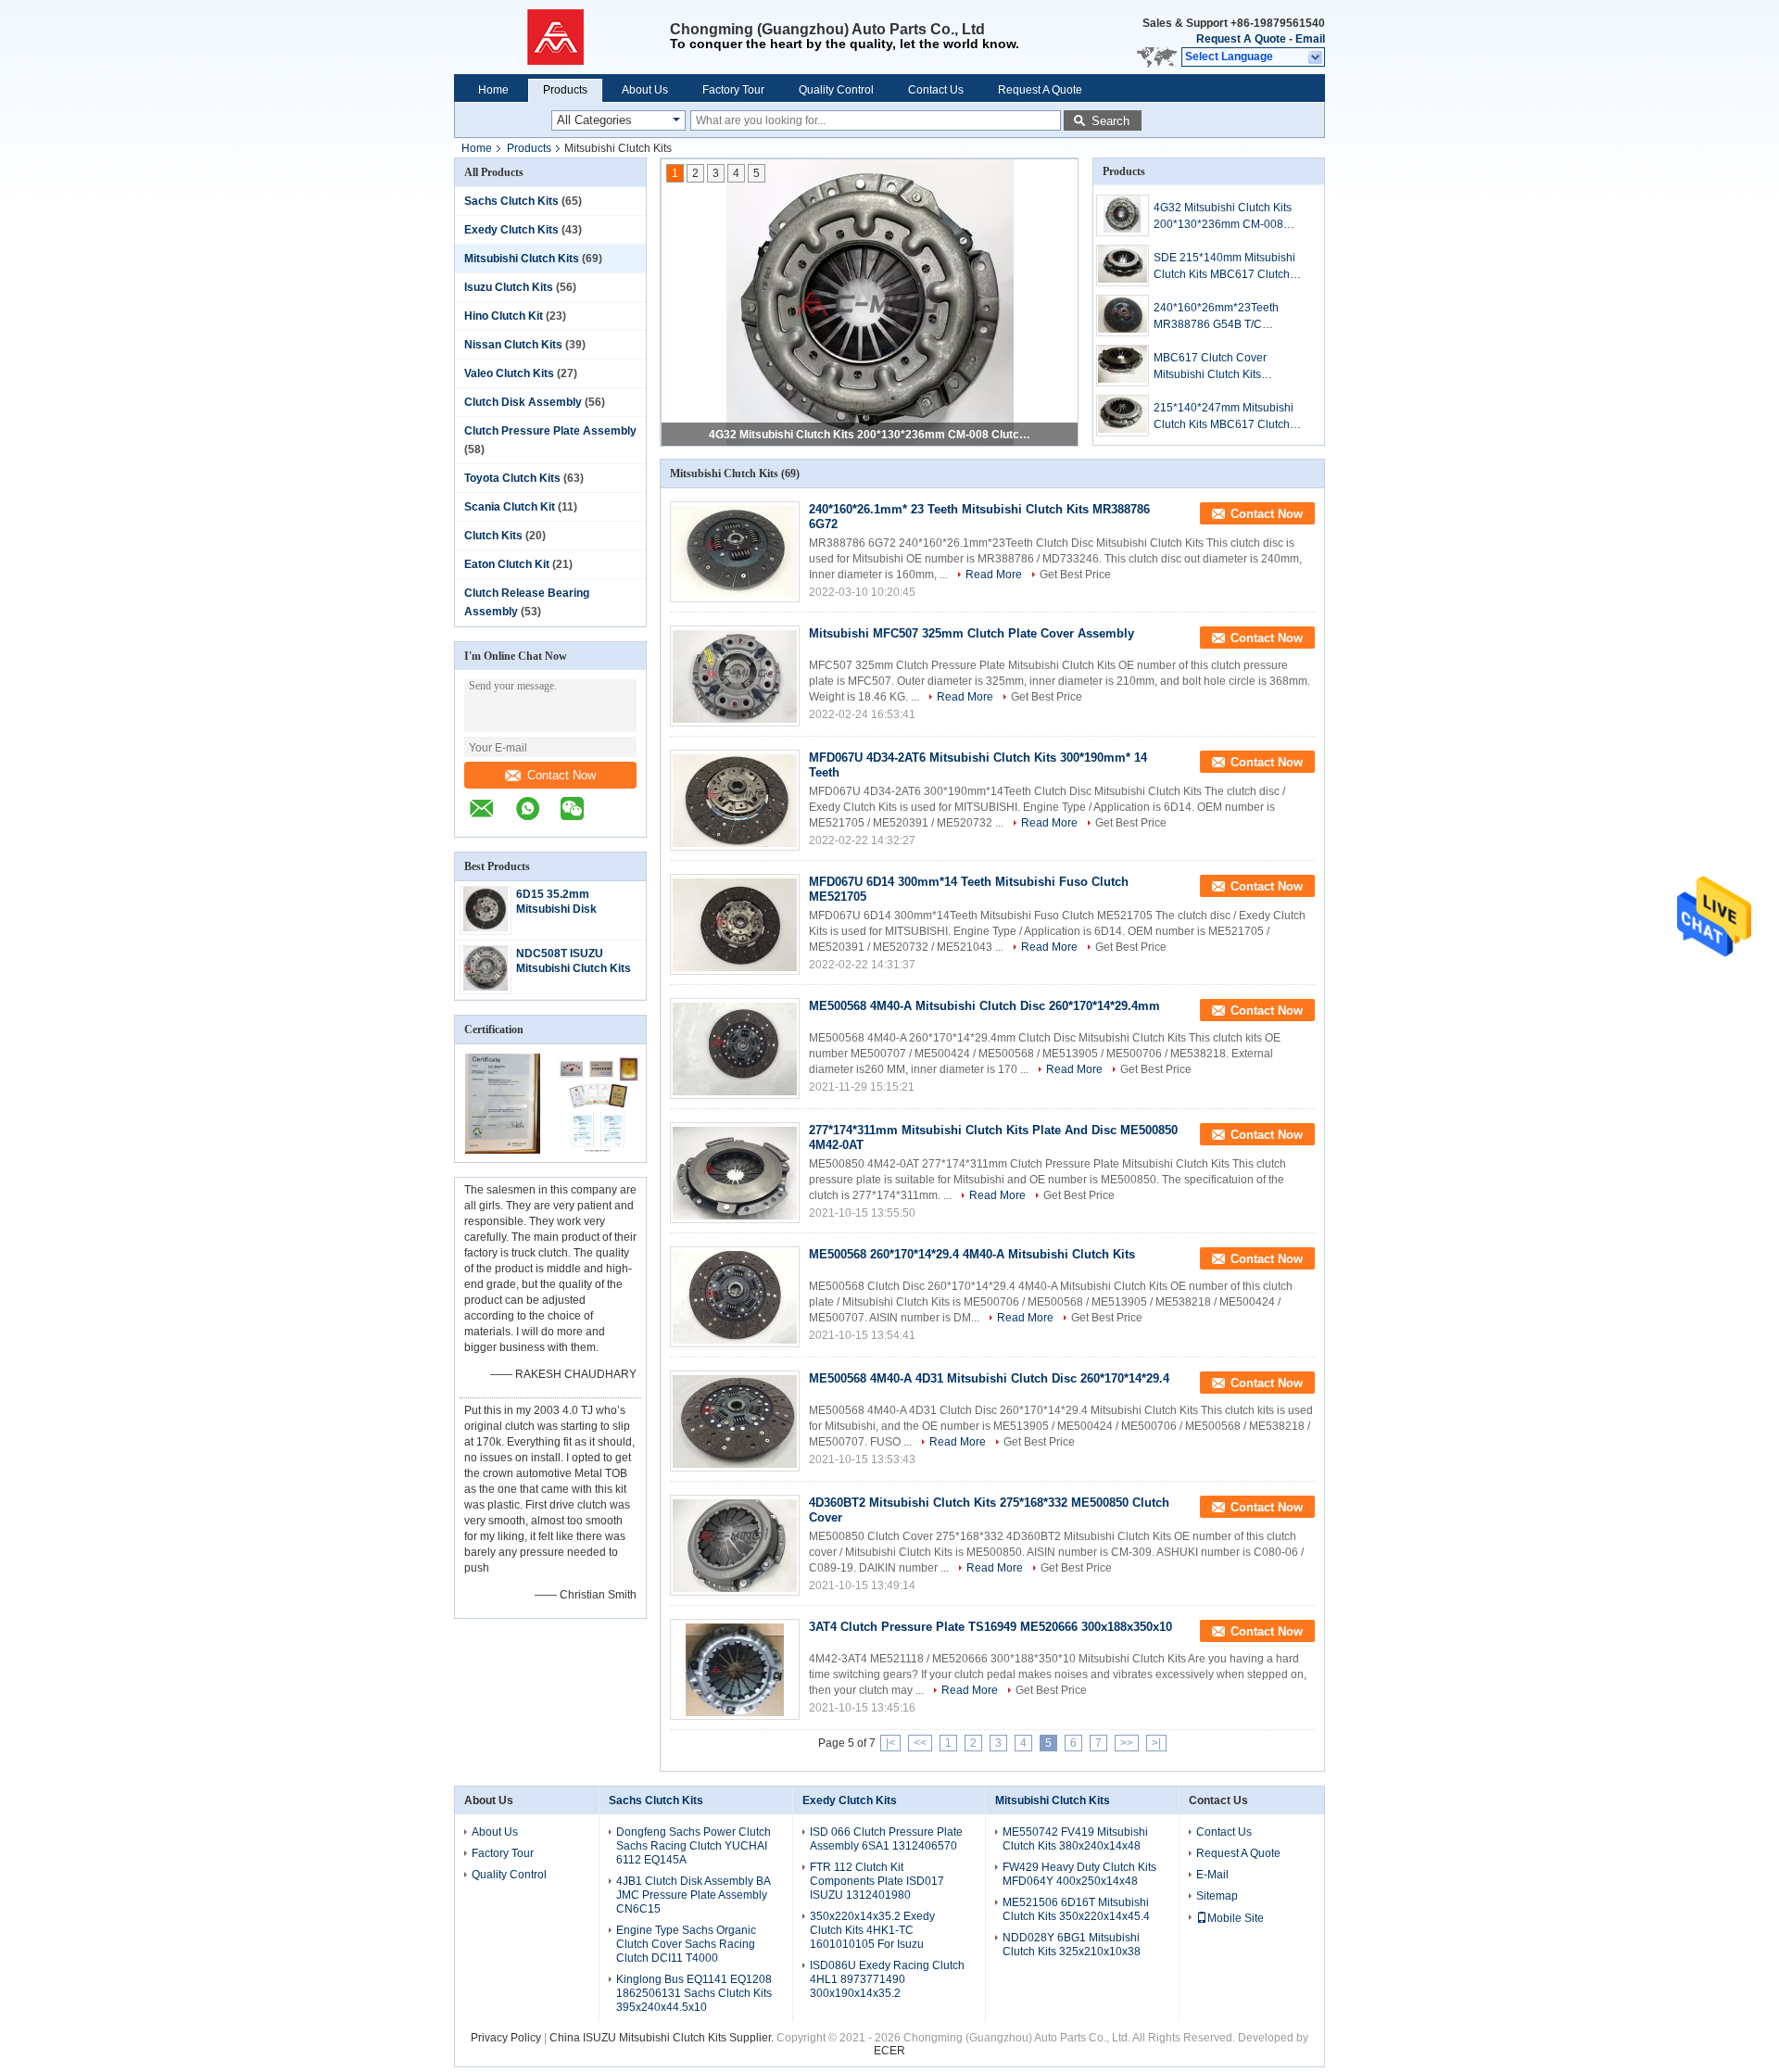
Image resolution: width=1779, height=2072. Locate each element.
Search (1110, 121)
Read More (994, 575)
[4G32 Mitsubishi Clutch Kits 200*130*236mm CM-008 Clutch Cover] (1123, 215)
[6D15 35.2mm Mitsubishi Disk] (486, 928)
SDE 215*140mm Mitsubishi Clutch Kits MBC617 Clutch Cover (871, 435)
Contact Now (561, 775)
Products (565, 90)
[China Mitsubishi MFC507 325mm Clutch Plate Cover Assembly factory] (735, 676)
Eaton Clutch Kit (507, 564)
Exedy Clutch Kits (511, 230)
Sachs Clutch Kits (511, 201)
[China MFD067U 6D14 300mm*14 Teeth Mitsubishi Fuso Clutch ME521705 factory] (735, 924)
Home (493, 90)
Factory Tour (733, 90)
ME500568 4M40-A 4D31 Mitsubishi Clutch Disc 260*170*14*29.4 (989, 1378)
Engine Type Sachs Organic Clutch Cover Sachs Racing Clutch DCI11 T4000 (686, 1944)
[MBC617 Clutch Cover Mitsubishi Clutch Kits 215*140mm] (1123, 366)
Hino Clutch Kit (504, 316)
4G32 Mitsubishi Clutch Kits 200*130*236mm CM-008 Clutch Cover (1223, 217)
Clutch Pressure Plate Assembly (550, 431)
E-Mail (1212, 1875)
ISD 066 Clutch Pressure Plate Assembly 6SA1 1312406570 (886, 1839)
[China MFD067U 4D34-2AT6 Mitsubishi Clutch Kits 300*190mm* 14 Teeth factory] (735, 800)
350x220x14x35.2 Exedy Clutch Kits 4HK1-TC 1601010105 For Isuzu (872, 1930)
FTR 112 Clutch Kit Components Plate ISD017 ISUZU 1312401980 (877, 1881)
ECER (889, 2051)
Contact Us (936, 90)
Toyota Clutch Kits (512, 478)
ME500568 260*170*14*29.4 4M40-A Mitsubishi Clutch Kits (972, 1254)
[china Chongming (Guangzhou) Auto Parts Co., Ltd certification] (503, 1150)
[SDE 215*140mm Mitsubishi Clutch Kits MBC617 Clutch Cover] (1123, 265)
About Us (645, 90)
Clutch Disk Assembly (523, 402)
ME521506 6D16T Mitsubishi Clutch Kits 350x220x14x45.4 (1076, 1909)
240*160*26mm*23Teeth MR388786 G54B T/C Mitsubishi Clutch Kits (1216, 317)
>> (1127, 1743)
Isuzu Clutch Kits (509, 287)
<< (920, 1743)
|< (890, 1743)
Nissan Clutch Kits (513, 345)
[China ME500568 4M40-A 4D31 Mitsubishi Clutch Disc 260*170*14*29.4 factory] (735, 1421)
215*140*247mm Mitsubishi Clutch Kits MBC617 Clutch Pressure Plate (1224, 417)
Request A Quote (1241, 39)
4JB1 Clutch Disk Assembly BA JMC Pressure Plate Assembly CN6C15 (693, 1895)
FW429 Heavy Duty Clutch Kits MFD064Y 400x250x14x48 (1079, 1874)
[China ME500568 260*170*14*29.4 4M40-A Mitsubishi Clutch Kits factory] (735, 1297)
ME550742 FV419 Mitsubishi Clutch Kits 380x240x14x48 (1075, 1839)
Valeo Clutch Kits (509, 373)
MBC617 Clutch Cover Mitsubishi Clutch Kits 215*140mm (1210, 367)
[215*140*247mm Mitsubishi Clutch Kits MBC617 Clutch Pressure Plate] (1123, 416)
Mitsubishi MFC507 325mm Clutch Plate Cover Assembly (972, 633)
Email (1310, 39)
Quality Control (836, 90)
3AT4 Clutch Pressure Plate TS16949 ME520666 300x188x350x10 (990, 1627)
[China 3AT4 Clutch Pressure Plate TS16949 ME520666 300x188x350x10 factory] (735, 1669)
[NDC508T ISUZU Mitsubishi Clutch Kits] (486, 987)
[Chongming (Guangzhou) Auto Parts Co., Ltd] (562, 37)
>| (1156, 1743)
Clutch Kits (493, 536)
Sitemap (1217, 1896)
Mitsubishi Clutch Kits (522, 259)
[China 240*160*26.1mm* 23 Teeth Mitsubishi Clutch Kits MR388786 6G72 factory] (735, 552)
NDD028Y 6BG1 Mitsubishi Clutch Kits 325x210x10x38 (1072, 1945)
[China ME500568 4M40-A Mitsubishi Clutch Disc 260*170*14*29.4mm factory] (735, 1049)
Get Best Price (1075, 575)
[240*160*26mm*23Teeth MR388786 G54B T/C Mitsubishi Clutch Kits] (1123, 316)
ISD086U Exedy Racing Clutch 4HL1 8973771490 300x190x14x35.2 (887, 1979)
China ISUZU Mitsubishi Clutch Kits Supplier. (663, 2038)
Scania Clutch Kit (510, 507)
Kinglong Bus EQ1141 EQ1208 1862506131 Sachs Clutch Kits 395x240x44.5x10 (694, 1993)
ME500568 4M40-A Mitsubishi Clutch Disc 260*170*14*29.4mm (984, 1006)
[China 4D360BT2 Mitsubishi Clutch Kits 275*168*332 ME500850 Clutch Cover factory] (735, 1545)
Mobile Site (1236, 1918)
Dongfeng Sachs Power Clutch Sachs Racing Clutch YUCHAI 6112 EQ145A (694, 1846)
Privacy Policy (506, 2038)
